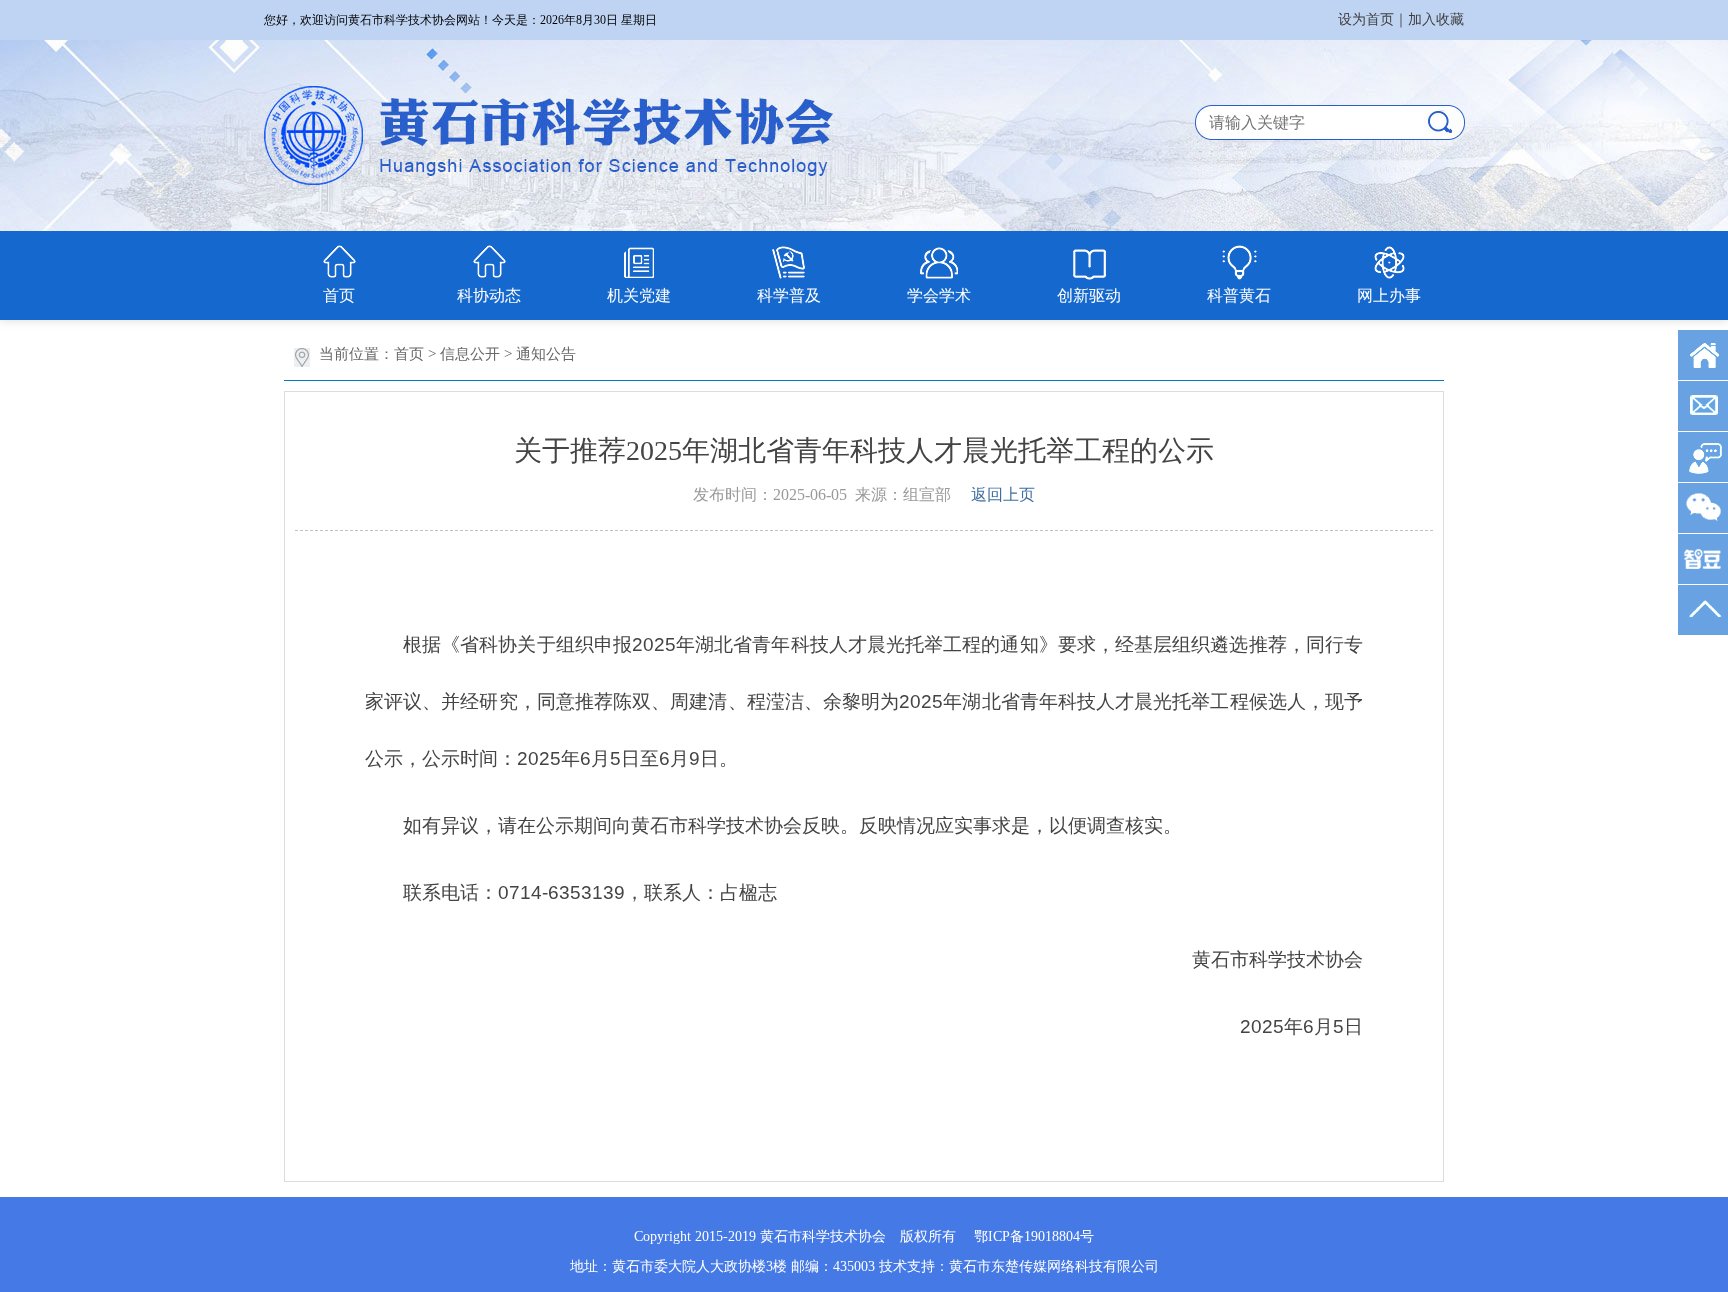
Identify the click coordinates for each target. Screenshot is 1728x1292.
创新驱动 (1089, 295)
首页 (339, 295)
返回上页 (1003, 494)
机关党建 (639, 295)
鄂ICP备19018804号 (1034, 1236)
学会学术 (939, 295)
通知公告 (546, 354)
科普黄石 (1239, 295)
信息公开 (470, 354)
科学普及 (789, 295)
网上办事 (1389, 295)
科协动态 (489, 295)
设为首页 (1366, 19)
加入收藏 (1436, 19)
